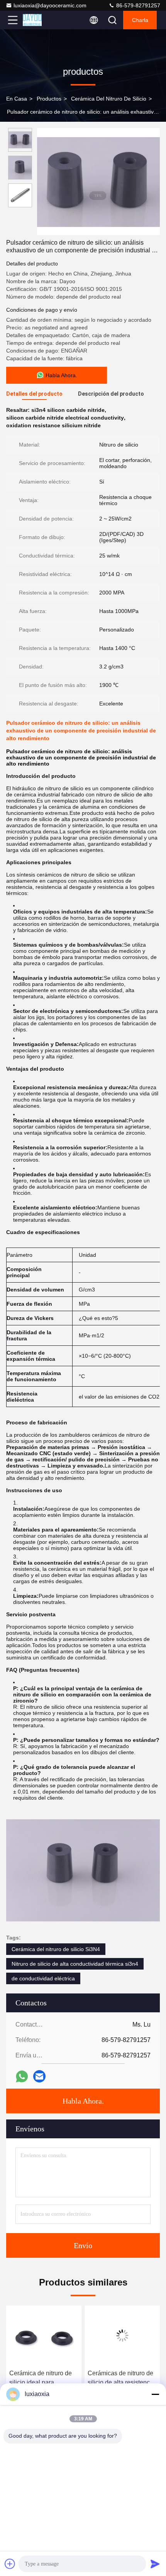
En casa (17, 99)
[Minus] (155, 2394)
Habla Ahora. (83, 2101)
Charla (140, 20)
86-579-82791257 (137, 5)
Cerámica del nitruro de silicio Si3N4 (56, 1949)
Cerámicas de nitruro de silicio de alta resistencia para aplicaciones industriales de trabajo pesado (121, 2379)
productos (49, 99)
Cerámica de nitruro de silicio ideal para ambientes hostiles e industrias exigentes (41, 2379)
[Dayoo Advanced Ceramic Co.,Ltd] (38, 20)
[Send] (155, 2564)
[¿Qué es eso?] (22, 2076)
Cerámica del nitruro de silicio (109, 99)
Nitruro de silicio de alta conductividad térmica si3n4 (75, 1964)
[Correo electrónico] (39, 2076)
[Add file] (10, 2564)
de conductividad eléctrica (43, 1978)
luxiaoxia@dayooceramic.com (50, 5)
